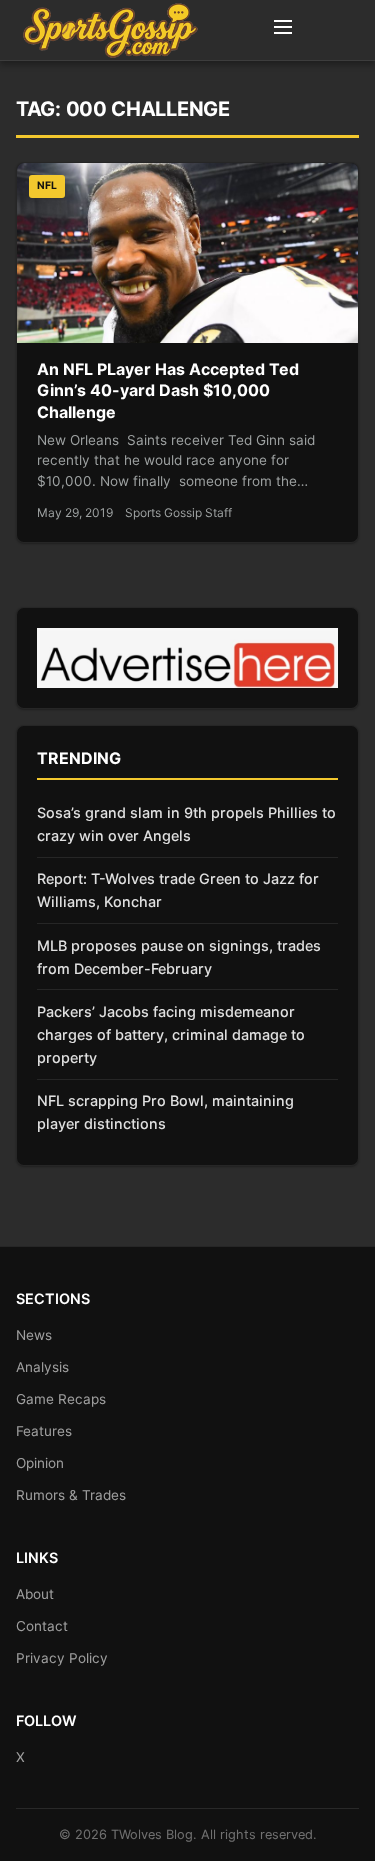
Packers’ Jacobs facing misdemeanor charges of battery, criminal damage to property (171, 1034)
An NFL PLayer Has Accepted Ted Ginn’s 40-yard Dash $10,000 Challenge (168, 390)
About (35, 1594)
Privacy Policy (62, 1658)
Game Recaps (61, 1399)
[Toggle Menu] (283, 30)
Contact (42, 1626)
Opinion (40, 1463)
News (34, 1335)
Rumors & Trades (71, 1495)
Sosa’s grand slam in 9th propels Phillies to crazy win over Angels (186, 824)
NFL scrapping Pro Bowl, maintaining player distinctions (165, 1112)
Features (44, 1431)
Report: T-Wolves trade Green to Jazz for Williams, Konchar (178, 890)
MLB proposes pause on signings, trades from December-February (179, 957)
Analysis (42, 1367)
